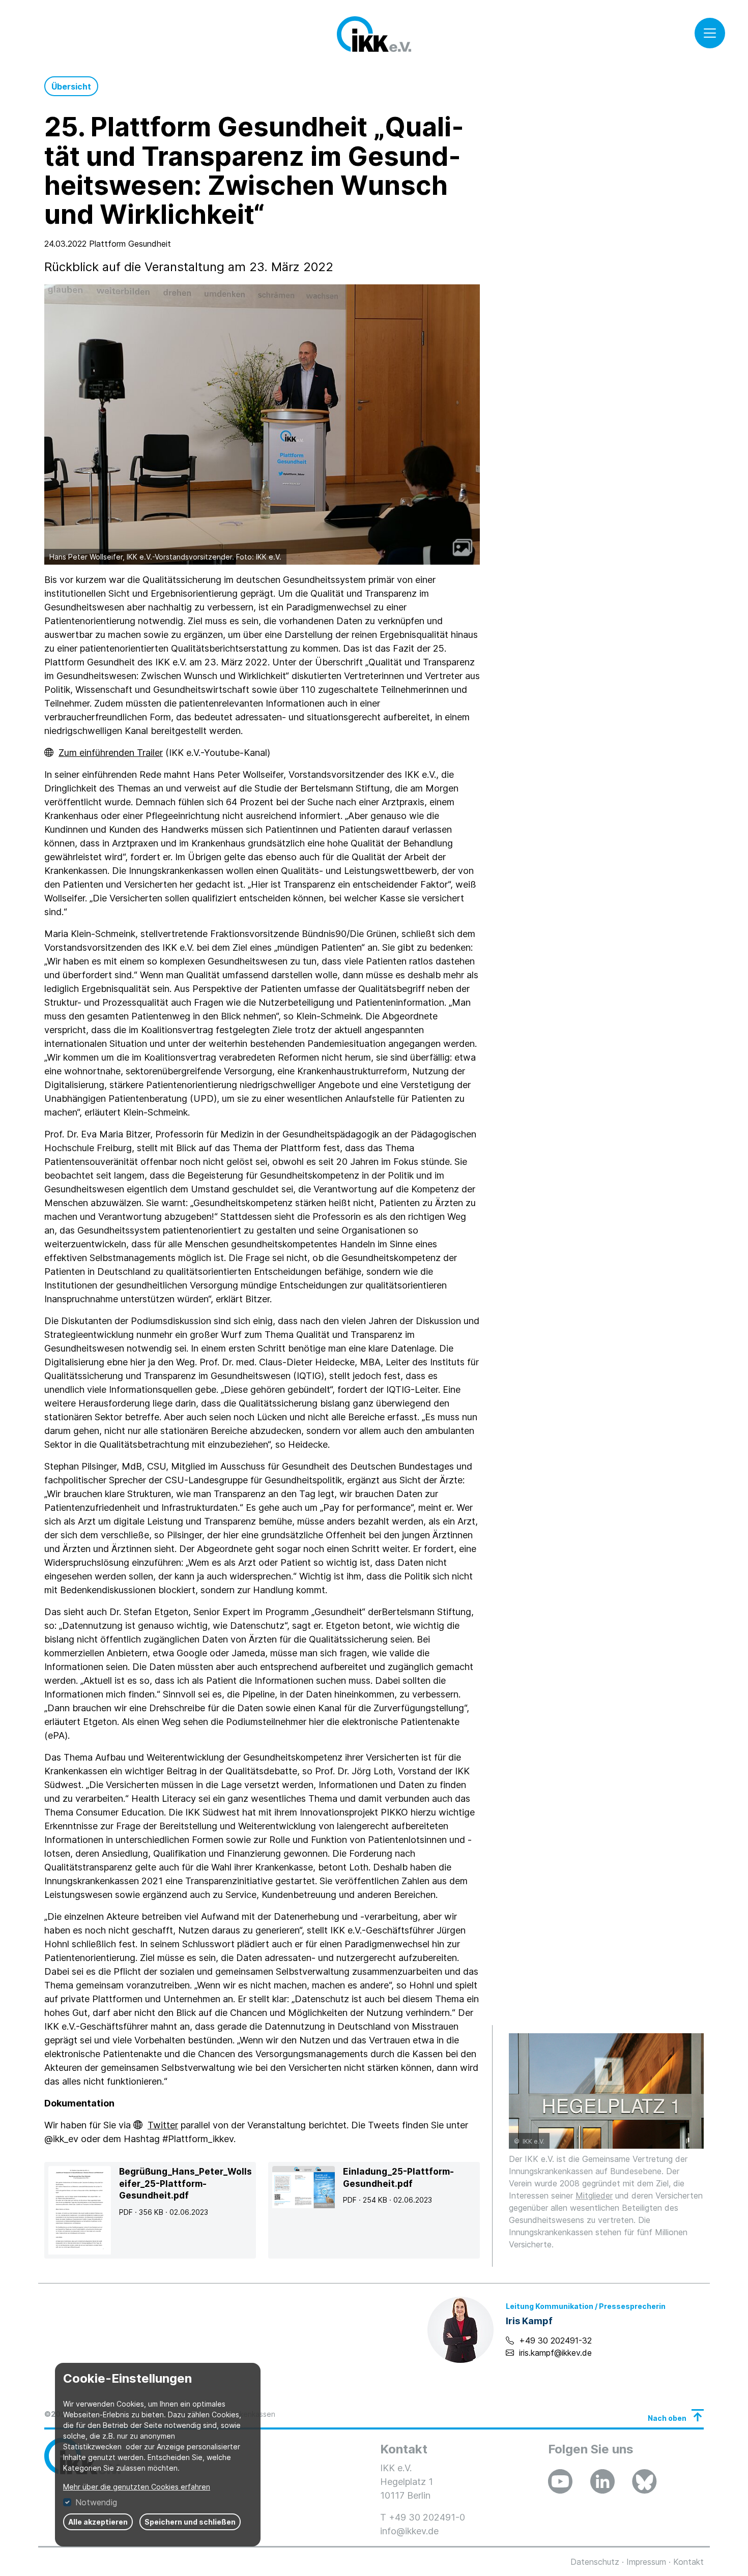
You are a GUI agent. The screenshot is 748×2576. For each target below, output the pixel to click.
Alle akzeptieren (98, 2522)
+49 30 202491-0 (427, 2517)
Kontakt (688, 2562)
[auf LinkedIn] (602, 2481)
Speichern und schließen (190, 2522)
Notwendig (96, 2502)
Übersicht (71, 86)
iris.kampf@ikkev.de (555, 2353)
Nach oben (667, 2418)
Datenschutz (595, 2562)
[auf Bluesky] (644, 2481)
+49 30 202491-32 (555, 2340)
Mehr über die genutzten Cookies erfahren (137, 2487)
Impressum (646, 2562)
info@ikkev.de (409, 2531)
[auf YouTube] (560, 2481)
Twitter (163, 2125)
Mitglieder (594, 2196)
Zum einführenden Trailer (111, 753)
